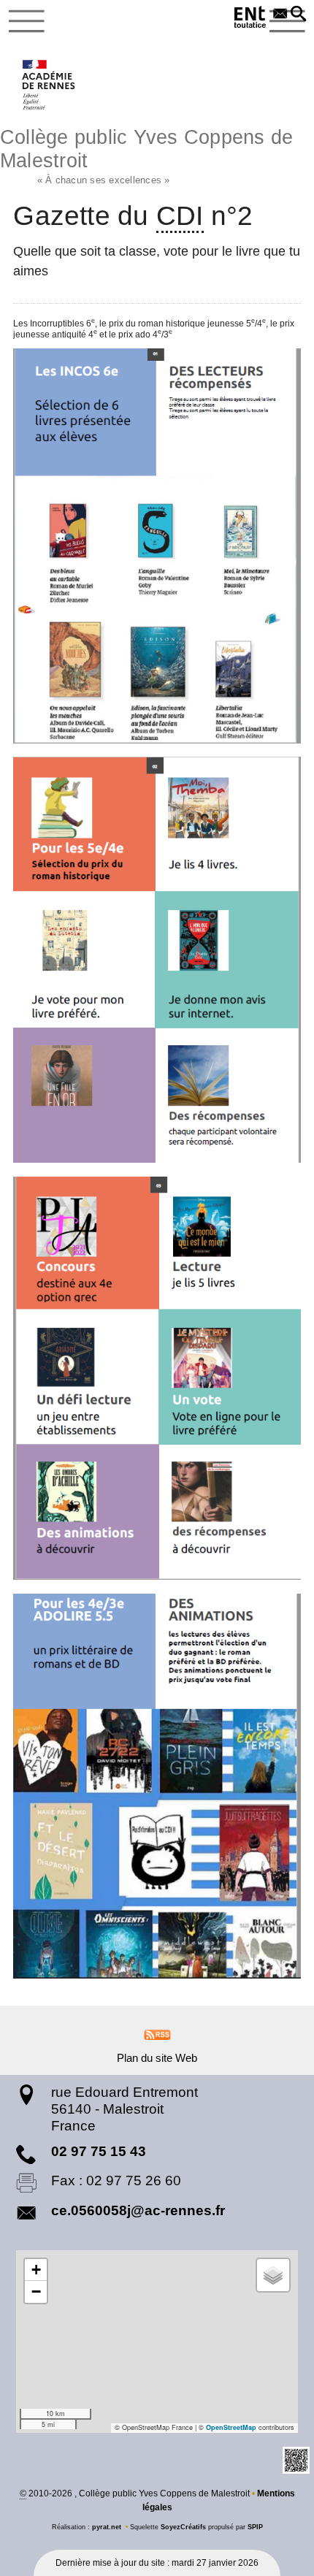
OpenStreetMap (231, 2427)
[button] (299, 15)
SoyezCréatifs (183, 2527)
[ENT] (250, 19)
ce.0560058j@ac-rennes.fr (138, 2210)
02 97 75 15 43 (99, 2151)
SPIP (255, 2527)
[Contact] (280, 15)
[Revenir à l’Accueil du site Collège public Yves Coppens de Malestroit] (49, 85)
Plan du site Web (157, 2058)
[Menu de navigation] (27, 21)
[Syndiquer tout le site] (157, 2034)
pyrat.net (107, 2527)
